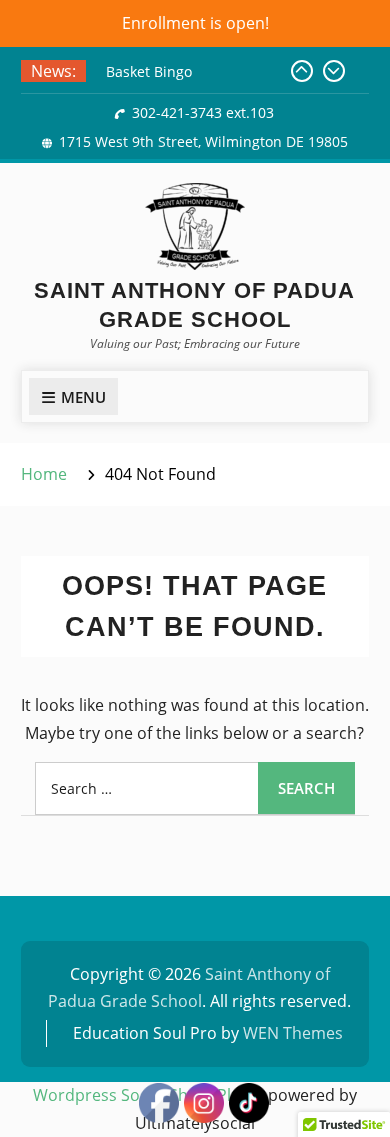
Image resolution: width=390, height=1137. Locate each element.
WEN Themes (293, 1033)
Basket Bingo (149, 71)
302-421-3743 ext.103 (203, 112)
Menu (83, 397)
